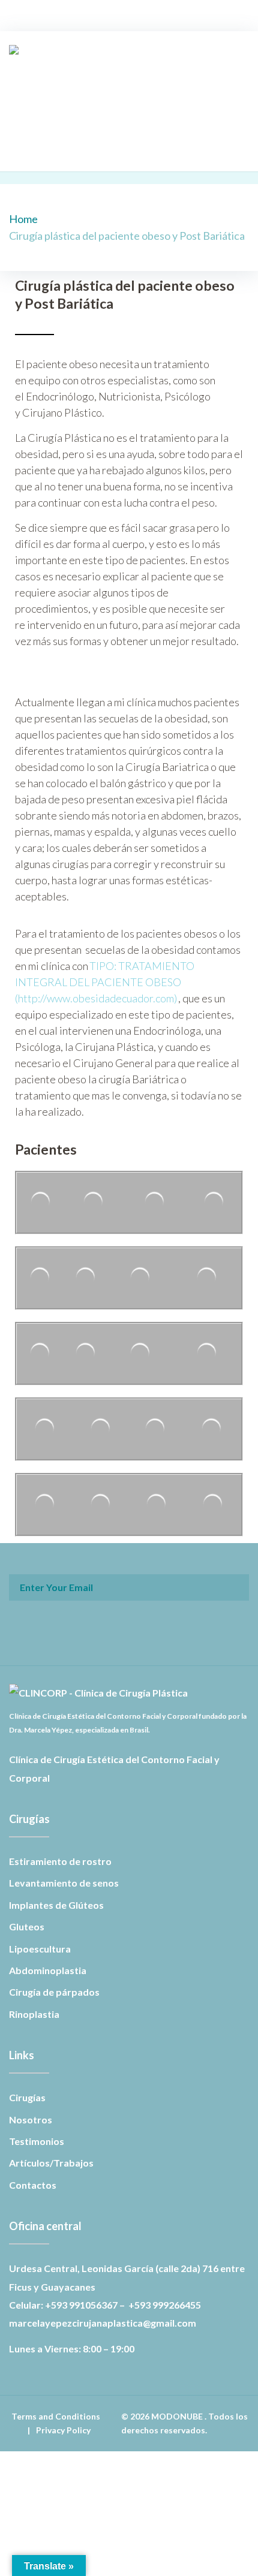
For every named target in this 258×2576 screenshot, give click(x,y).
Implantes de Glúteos (56, 1905)
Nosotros (31, 2119)
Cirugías (27, 2097)
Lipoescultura (40, 1949)
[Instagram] (126, 149)
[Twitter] (112, 149)
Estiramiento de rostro (60, 1861)
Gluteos (27, 1926)
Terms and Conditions (56, 2416)
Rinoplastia (34, 2014)
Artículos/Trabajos (51, 2163)
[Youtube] (140, 149)
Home (23, 219)
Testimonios (37, 2141)
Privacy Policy (63, 2430)
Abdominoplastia (48, 1970)
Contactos (33, 2185)
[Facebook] (98, 149)
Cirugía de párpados (54, 1992)
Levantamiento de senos (64, 1883)
